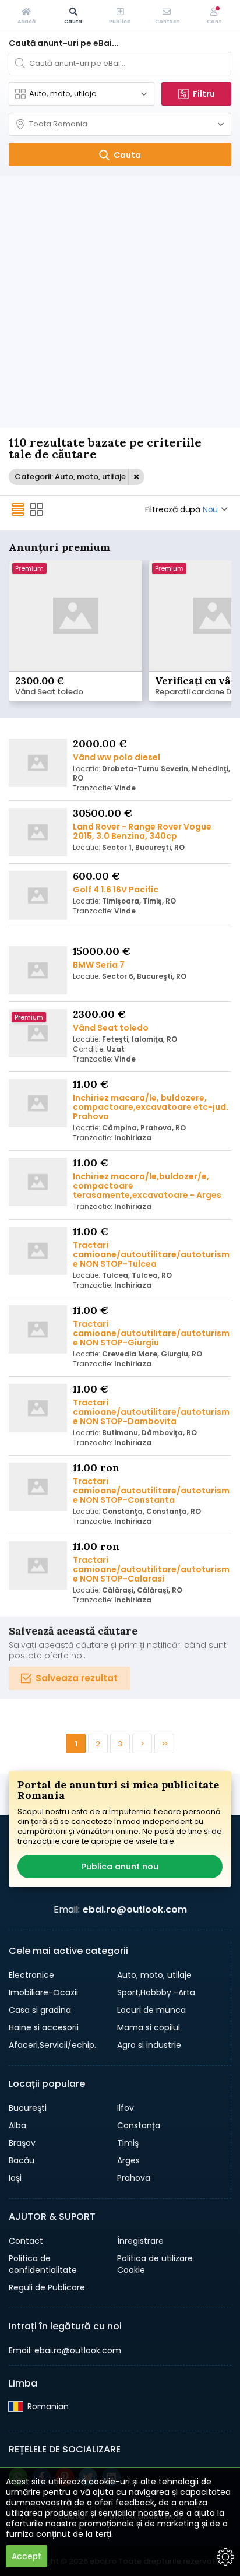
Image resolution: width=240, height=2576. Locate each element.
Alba (17, 2125)
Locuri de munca (151, 2010)
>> (164, 1744)
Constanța (139, 2125)
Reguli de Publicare (47, 2287)
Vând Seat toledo (49, 692)
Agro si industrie (149, 2045)
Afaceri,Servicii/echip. (52, 2045)
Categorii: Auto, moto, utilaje (70, 477)
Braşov (22, 2143)
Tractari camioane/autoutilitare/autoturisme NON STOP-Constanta (151, 1491)
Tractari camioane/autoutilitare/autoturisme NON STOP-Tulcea (151, 1254)
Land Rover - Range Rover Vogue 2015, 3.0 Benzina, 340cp (142, 831)
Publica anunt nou (120, 1867)
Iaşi (15, 2178)
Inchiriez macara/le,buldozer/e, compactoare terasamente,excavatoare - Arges (147, 1186)
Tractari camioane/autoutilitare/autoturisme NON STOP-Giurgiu (151, 1333)
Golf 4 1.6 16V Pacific (116, 890)
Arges (128, 2160)
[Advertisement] (120, 302)
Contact (26, 2241)
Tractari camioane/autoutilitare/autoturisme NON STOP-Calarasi (151, 1569)
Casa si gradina (40, 2010)
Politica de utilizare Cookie (155, 2264)
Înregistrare (140, 2241)
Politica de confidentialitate (43, 2264)
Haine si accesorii (44, 2027)
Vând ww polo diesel (117, 757)
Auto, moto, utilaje (154, 1975)
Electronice (31, 1975)
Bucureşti (28, 2108)
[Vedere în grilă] (37, 509)
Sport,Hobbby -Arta (156, 1992)
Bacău (22, 2160)
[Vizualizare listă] (18, 509)
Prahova (134, 2178)
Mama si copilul (149, 2027)
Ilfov (126, 2108)
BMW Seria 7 (99, 965)
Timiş (128, 2143)
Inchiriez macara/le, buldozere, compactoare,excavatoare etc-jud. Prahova (151, 1107)
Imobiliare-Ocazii (43, 1992)
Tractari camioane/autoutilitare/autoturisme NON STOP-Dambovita (151, 1412)
